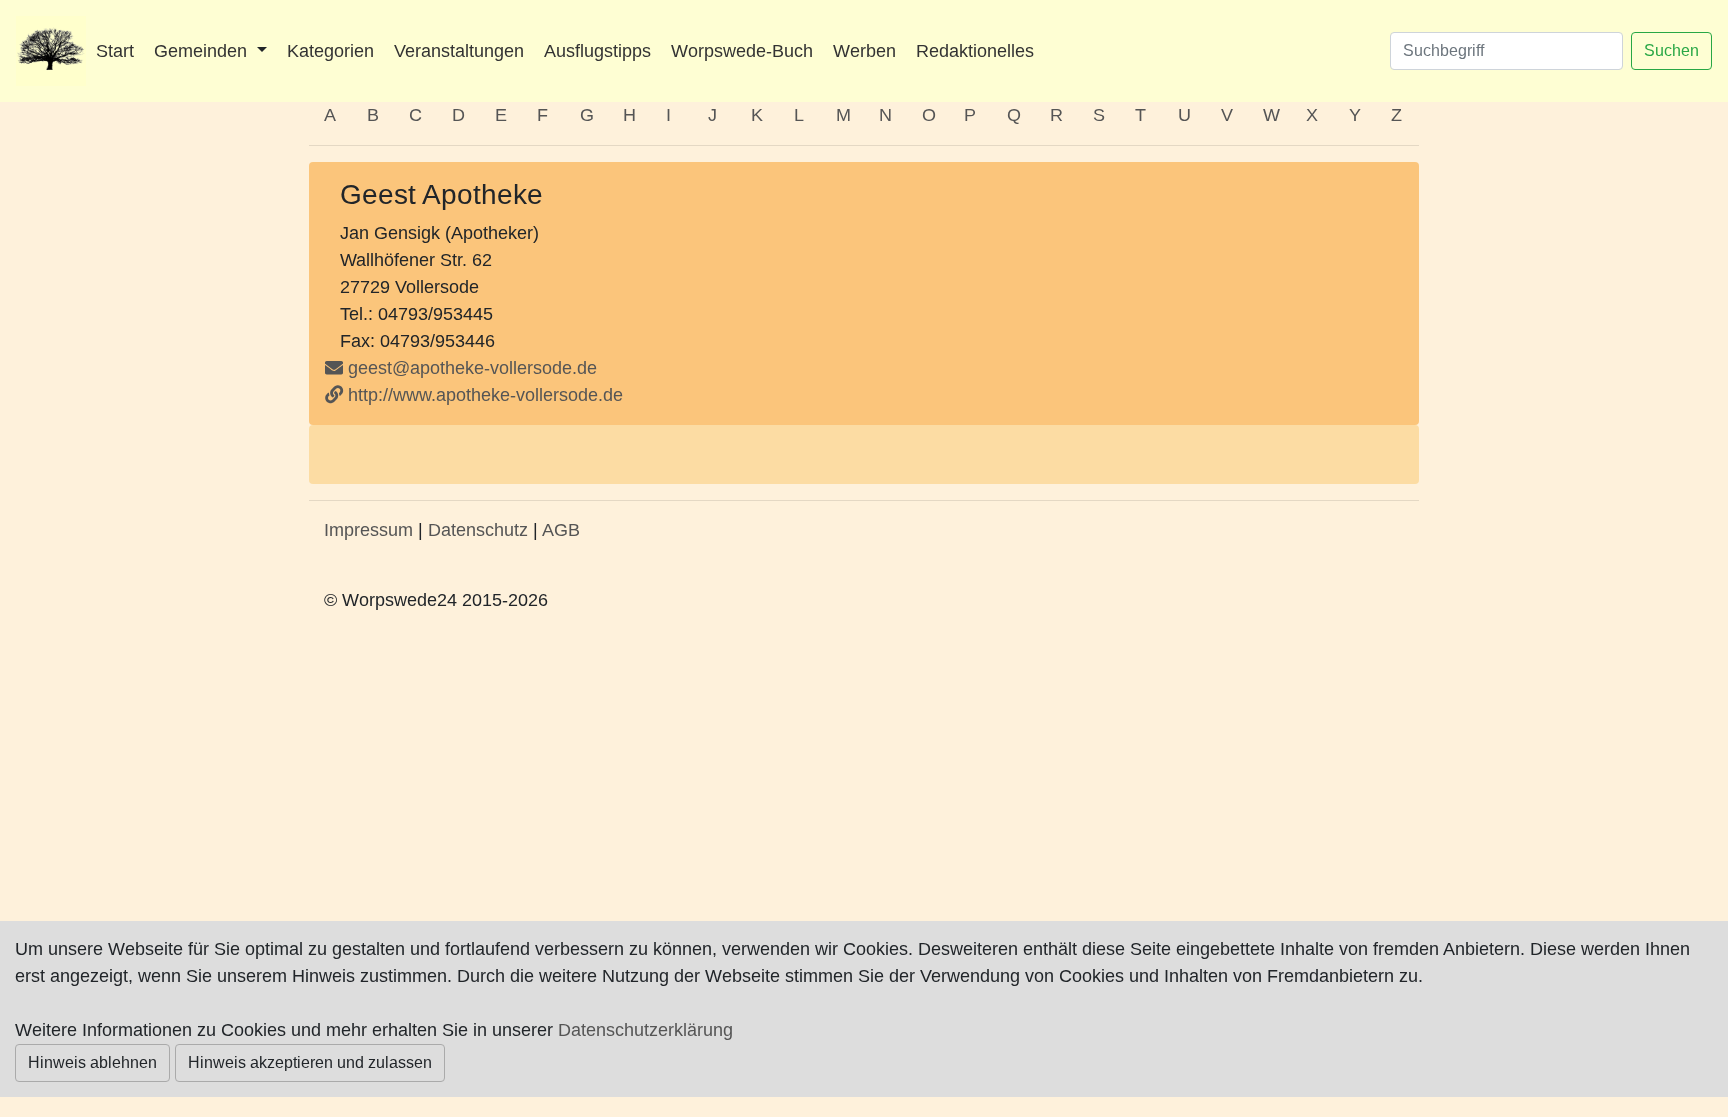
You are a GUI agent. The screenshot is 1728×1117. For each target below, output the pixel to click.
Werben (864, 51)
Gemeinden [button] (203, 51)
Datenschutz (478, 530)
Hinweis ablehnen (92, 1062)
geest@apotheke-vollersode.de (472, 368)
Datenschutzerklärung (645, 1030)
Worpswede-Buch (742, 51)
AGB (561, 530)
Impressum (368, 530)
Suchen (1671, 50)
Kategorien (330, 51)
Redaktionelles (975, 51)
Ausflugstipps (597, 51)
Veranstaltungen (459, 51)
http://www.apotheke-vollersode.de (483, 395)
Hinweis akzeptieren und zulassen (310, 1062)
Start (115, 51)
